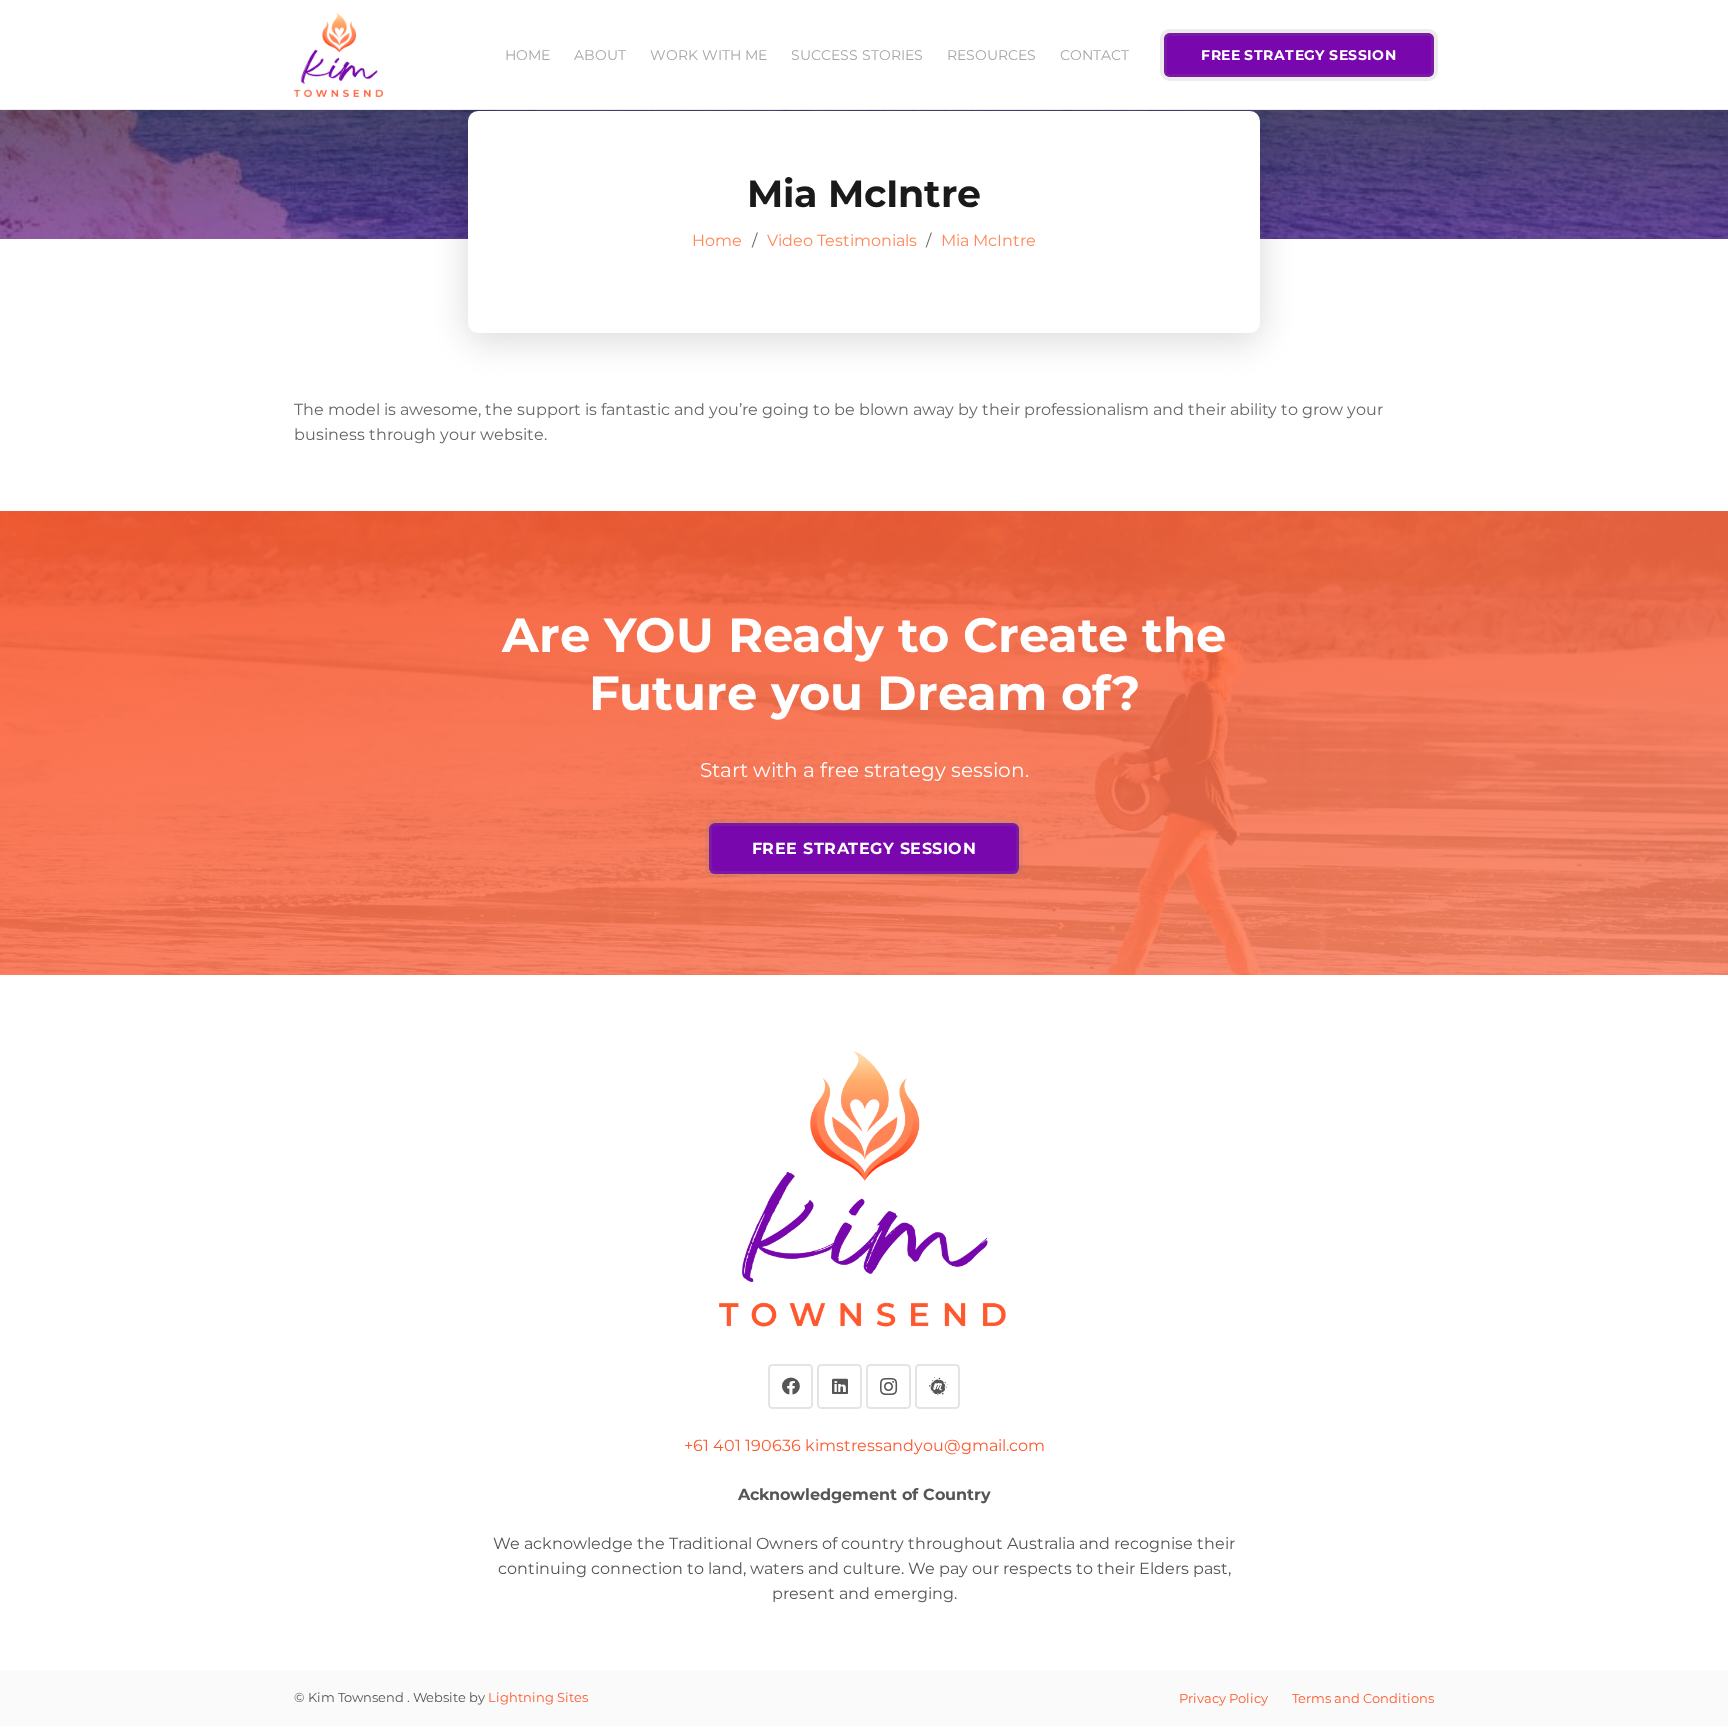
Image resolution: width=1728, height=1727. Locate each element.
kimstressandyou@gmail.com (925, 1445)
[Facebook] (790, 1386)
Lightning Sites (538, 1697)
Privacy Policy (1223, 1698)
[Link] (338, 55)
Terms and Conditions (1363, 1698)
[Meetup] (937, 1386)
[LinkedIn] (839, 1386)
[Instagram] (888, 1386)
